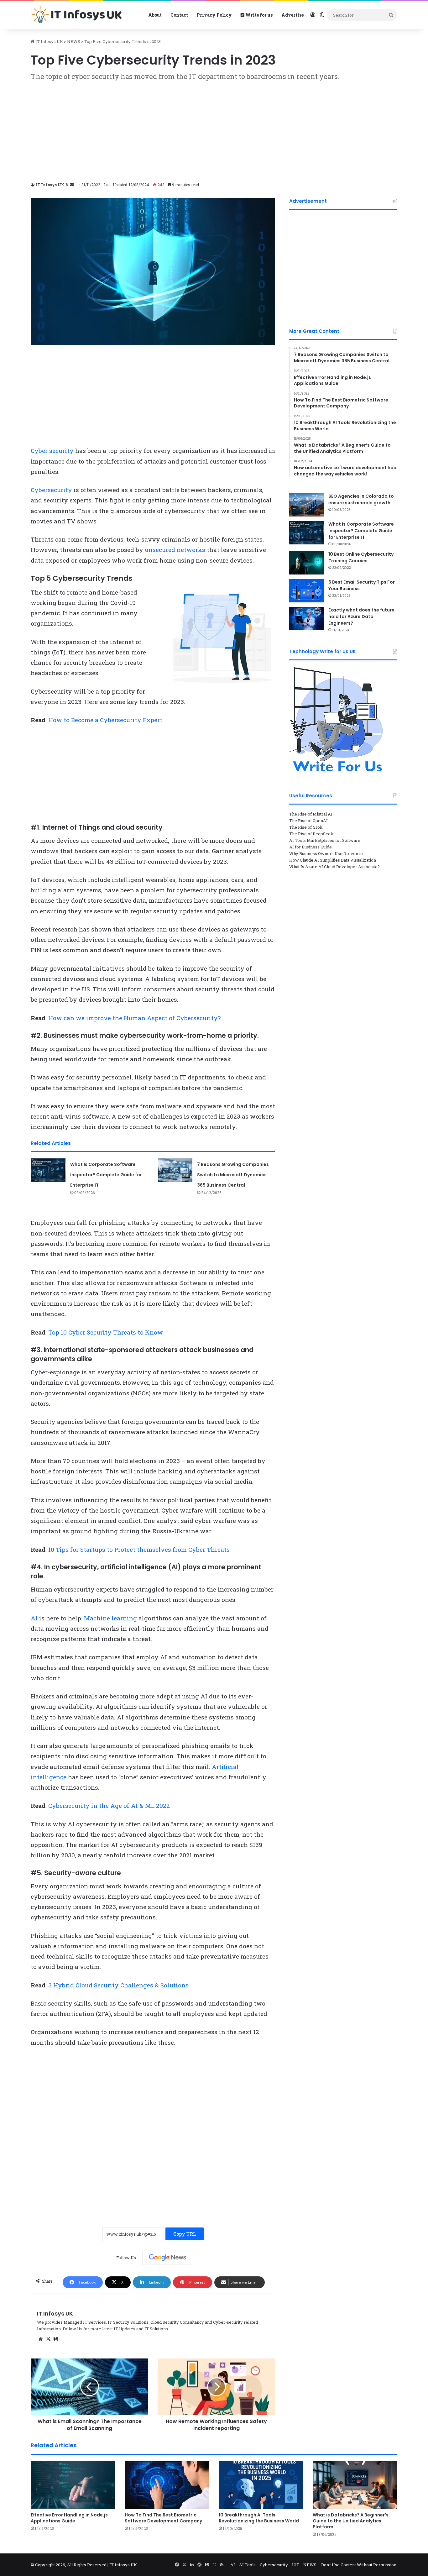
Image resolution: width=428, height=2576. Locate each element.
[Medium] (56, 2339)
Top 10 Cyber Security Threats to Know (106, 1332)
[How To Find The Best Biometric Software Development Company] (167, 2485)
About (155, 15)
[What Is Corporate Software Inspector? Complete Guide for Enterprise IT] (48, 1170)
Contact (179, 15)
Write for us (258, 15)
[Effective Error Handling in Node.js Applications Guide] (73, 2485)
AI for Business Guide (311, 847)
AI (34, 1618)
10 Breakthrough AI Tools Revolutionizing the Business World (259, 2518)
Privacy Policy (214, 15)
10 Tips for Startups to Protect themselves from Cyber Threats (139, 1549)
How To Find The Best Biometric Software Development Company (163, 2518)
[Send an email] (72, 185)
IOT (296, 2565)
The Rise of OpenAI (308, 821)
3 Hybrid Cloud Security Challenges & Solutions (118, 1985)
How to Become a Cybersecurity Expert (105, 720)
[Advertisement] (214, 131)
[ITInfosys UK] (78, 15)
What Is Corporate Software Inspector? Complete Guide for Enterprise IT (106, 1175)
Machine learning (110, 1618)
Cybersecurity (51, 490)
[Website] (41, 2339)
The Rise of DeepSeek (311, 834)
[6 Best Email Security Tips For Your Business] (306, 591)
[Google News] (168, 2258)
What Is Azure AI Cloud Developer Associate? (334, 867)
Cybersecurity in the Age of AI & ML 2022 (109, 1805)
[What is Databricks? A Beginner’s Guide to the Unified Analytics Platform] (355, 2485)
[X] (48, 2339)
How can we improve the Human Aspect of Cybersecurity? (134, 1018)
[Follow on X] (68, 185)
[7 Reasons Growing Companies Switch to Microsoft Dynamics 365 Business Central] (175, 1170)
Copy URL (185, 2234)
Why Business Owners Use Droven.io (326, 853)
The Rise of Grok (306, 827)
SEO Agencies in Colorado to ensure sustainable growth (361, 499)
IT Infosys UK (49, 41)
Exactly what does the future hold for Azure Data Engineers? (361, 616)
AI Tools (247, 2565)
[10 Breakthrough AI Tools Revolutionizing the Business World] (261, 2485)
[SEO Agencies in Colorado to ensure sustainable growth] (306, 505)
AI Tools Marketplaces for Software (325, 840)
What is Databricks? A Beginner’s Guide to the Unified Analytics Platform (351, 2521)
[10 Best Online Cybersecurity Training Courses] (306, 563)
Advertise (292, 15)
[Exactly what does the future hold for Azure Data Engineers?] (306, 619)
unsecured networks (175, 550)
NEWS (74, 41)
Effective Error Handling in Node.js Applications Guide (69, 2518)
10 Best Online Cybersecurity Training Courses (361, 557)
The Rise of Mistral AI (311, 814)
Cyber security (52, 451)
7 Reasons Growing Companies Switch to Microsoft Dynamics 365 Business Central (233, 1175)
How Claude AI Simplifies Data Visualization (333, 860)
